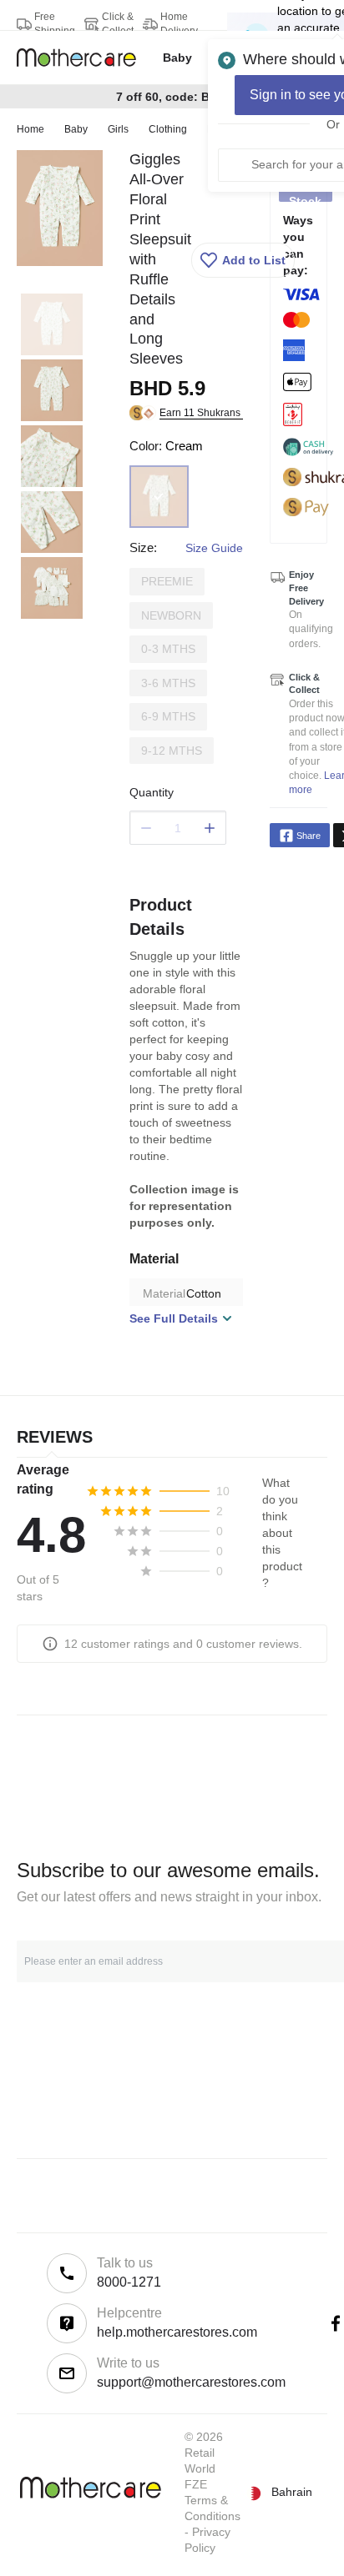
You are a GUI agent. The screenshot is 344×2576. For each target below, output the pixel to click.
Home (30, 129)
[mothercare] (83, 58)
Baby (76, 129)
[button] (243, 260)
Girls (118, 129)
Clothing (168, 129)
